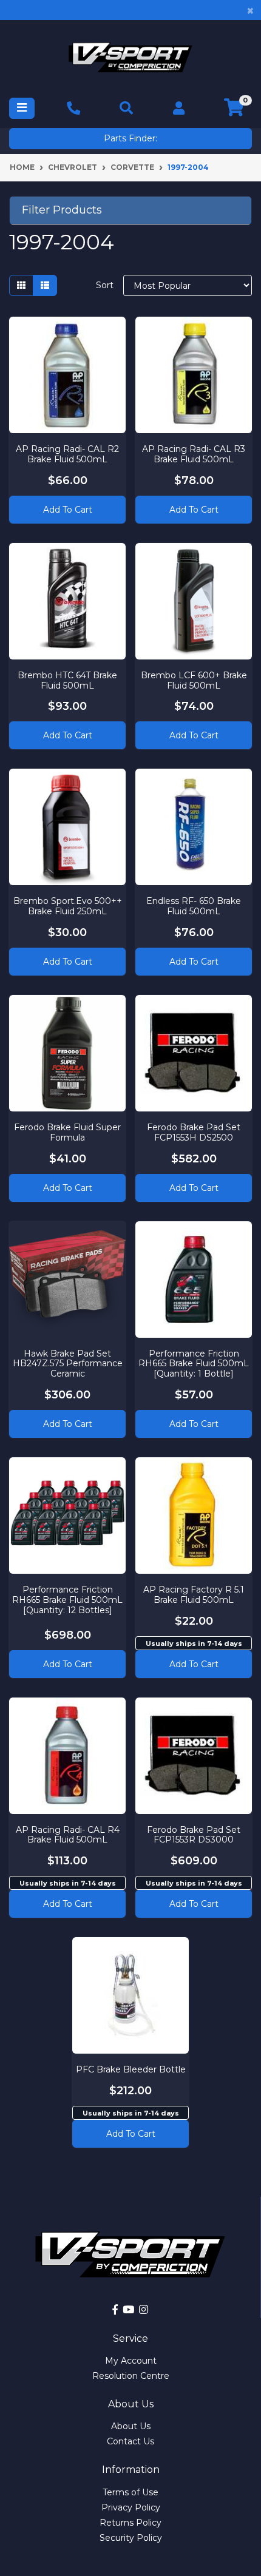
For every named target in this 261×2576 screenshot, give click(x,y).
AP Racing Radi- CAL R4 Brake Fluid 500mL (68, 1835)
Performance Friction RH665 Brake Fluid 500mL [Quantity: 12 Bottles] (67, 1600)
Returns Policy (130, 2523)
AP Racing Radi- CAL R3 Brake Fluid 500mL (194, 454)
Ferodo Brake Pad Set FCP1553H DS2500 (194, 1132)
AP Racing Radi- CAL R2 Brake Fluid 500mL (67, 454)
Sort (105, 285)
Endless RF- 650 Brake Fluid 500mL (194, 906)
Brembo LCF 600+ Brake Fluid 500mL (194, 680)
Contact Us (130, 2441)
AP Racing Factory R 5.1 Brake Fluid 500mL (194, 1595)
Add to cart (194, 1664)
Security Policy (131, 2538)
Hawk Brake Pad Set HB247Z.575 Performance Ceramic (68, 1364)
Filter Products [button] (62, 210)
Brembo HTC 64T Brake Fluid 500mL (67, 680)
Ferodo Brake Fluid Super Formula (67, 1132)
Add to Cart (68, 510)
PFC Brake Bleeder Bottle (131, 2069)
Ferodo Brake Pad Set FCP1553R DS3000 (194, 1835)
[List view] (45, 285)
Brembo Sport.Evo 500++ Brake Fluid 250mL (68, 906)
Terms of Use (130, 2492)
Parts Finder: (130, 138)
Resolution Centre (131, 2376)
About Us (131, 2426)
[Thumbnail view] (21, 285)
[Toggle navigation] (22, 108)
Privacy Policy (131, 2507)
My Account (131, 2361)
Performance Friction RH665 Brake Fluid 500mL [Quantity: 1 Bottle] (194, 1364)
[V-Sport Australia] (130, 57)
